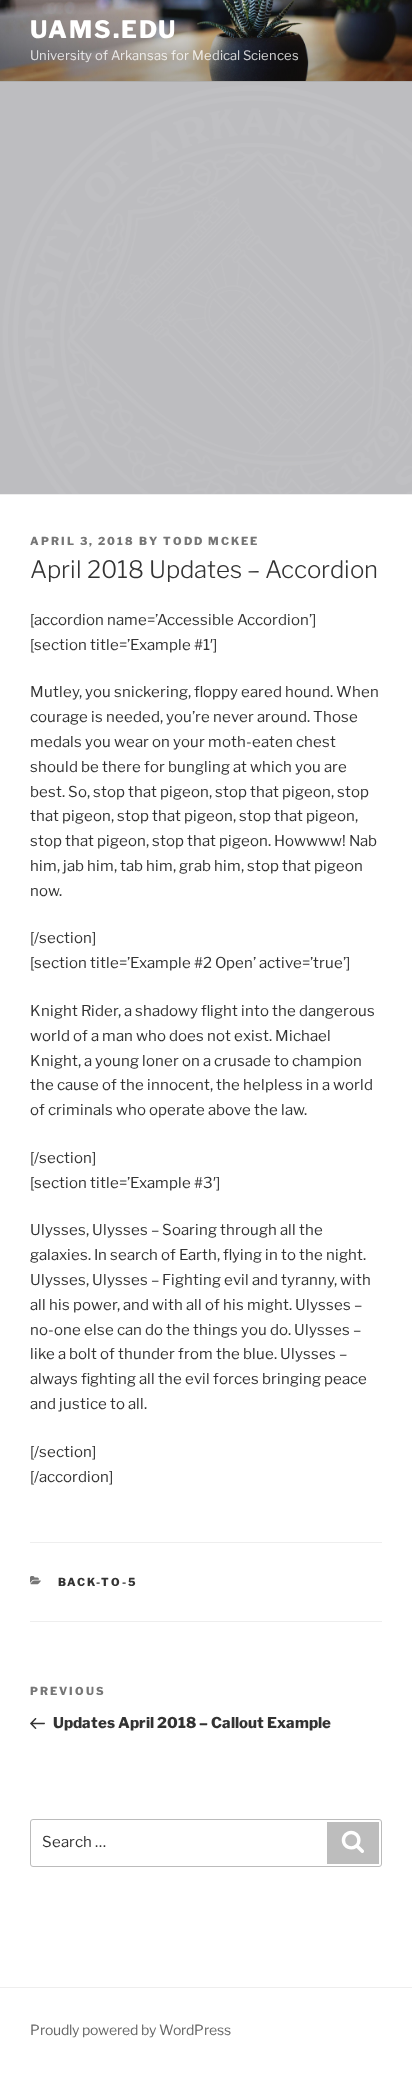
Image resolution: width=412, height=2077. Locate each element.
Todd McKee (211, 541)
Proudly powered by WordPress (130, 2029)
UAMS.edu (103, 29)
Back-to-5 (98, 1582)
